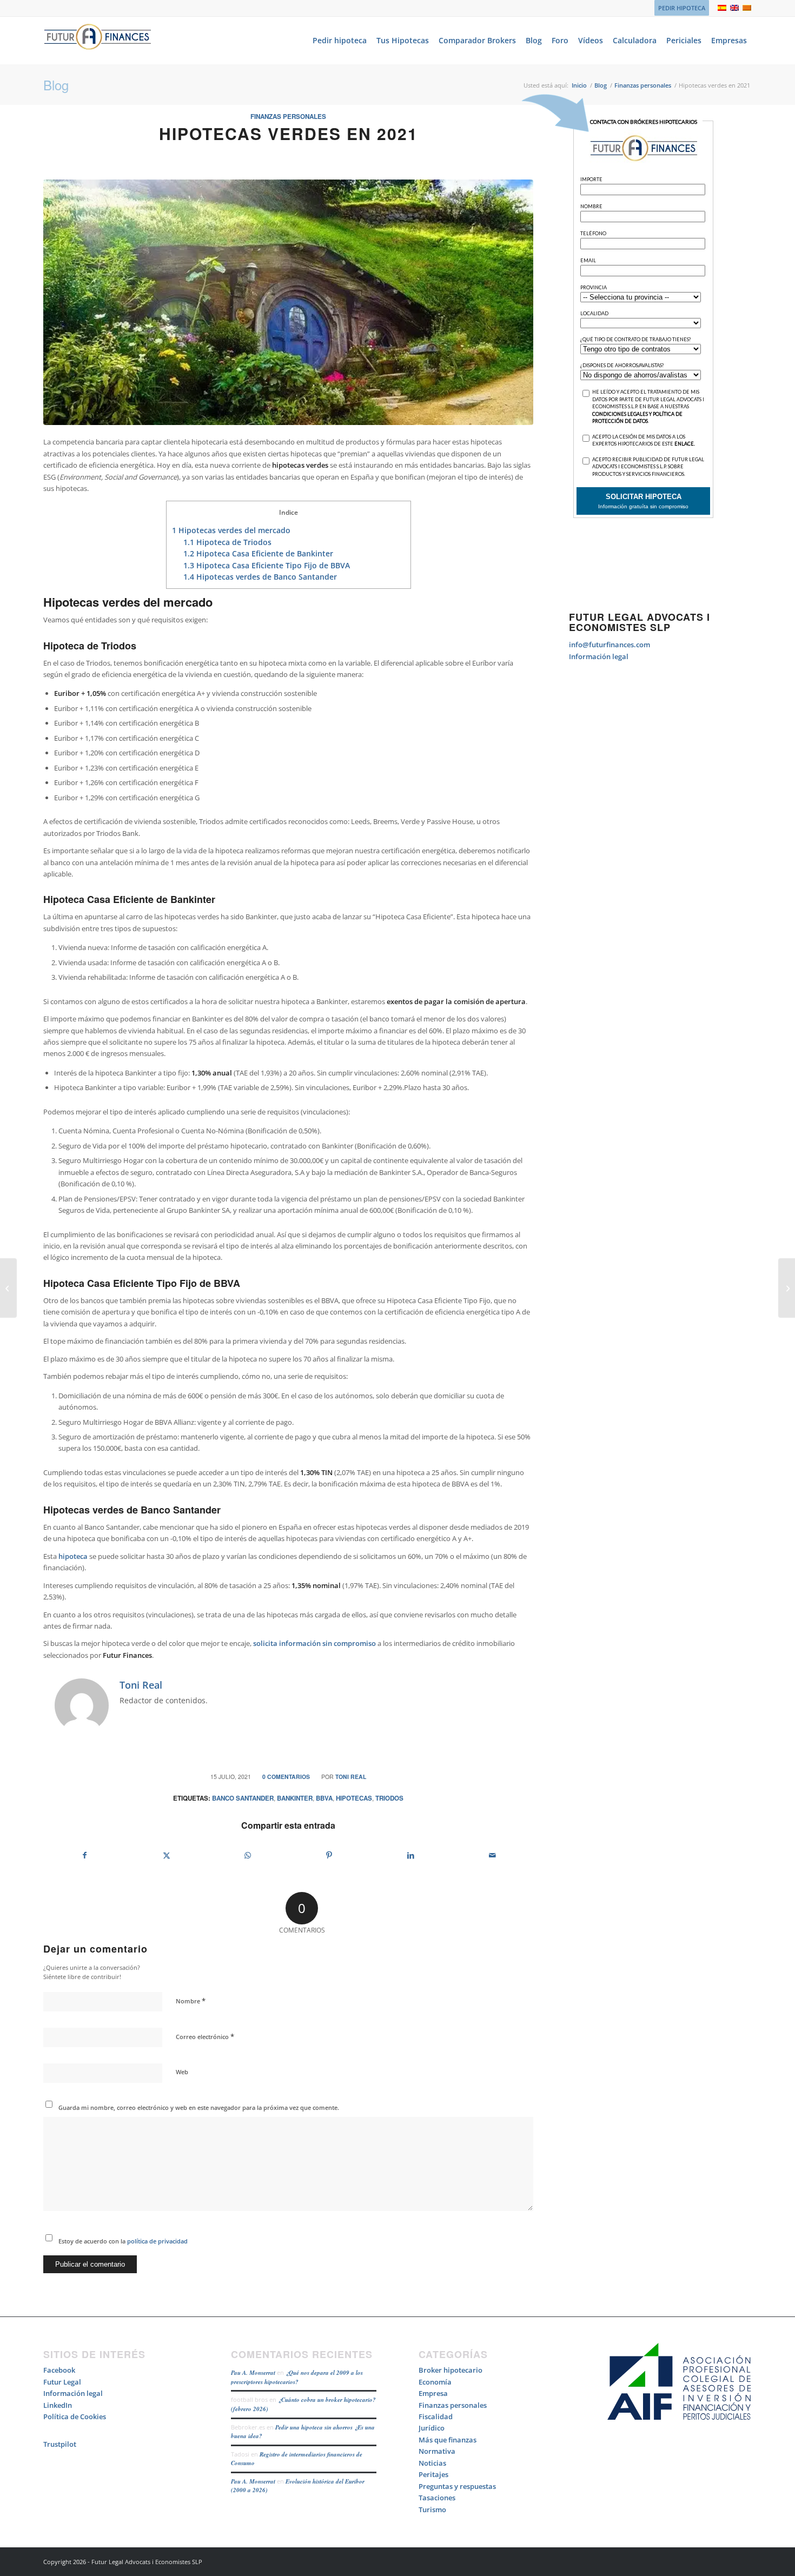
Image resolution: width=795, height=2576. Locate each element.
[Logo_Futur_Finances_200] (97, 41)
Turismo (432, 2509)
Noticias (432, 2463)
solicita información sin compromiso (314, 1643)
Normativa (437, 2451)
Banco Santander (243, 1798)
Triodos (389, 1798)
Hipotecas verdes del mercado (231, 530)
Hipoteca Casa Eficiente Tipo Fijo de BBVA (267, 565)
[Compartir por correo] (493, 1855)
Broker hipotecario (451, 2370)
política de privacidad (157, 2241)
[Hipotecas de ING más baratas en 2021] (8, 1288)
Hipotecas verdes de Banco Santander (260, 577)
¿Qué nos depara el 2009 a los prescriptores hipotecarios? (297, 2377)
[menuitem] (679, 8)
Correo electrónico (205, 2036)
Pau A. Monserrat (253, 2373)
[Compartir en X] (167, 1855)
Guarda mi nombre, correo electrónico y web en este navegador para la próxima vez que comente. (199, 2107)
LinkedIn (58, 2405)
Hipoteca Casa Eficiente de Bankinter (258, 553)
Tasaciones (437, 2498)
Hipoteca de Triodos (227, 542)
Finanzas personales (288, 117)
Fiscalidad (436, 2416)
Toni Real (351, 1777)
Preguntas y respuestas (457, 2486)
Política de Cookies (75, 2416)
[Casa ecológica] (288, 303)
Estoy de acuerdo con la (123, 2241)
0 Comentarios (286, 1777)
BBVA (324, 1798)
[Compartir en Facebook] (85, 1855)
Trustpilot (60, 2444)
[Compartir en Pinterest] (329, 1855)
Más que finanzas (448, 2440)
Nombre (191, 2001)
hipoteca (73, 1556)
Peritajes (433, 2474)
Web (182, 2072)
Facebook (59, 2370)
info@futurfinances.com (609, 645)
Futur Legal (62, 2382)
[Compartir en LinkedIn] (411, 1855)
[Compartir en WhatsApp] (248, 1855)
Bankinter (295, 1798)
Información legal (599, 656)
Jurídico (432, 2428)
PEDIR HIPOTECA (682, 8)
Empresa (433, 2393)
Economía (435, 2382)
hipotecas (354, 1798)
